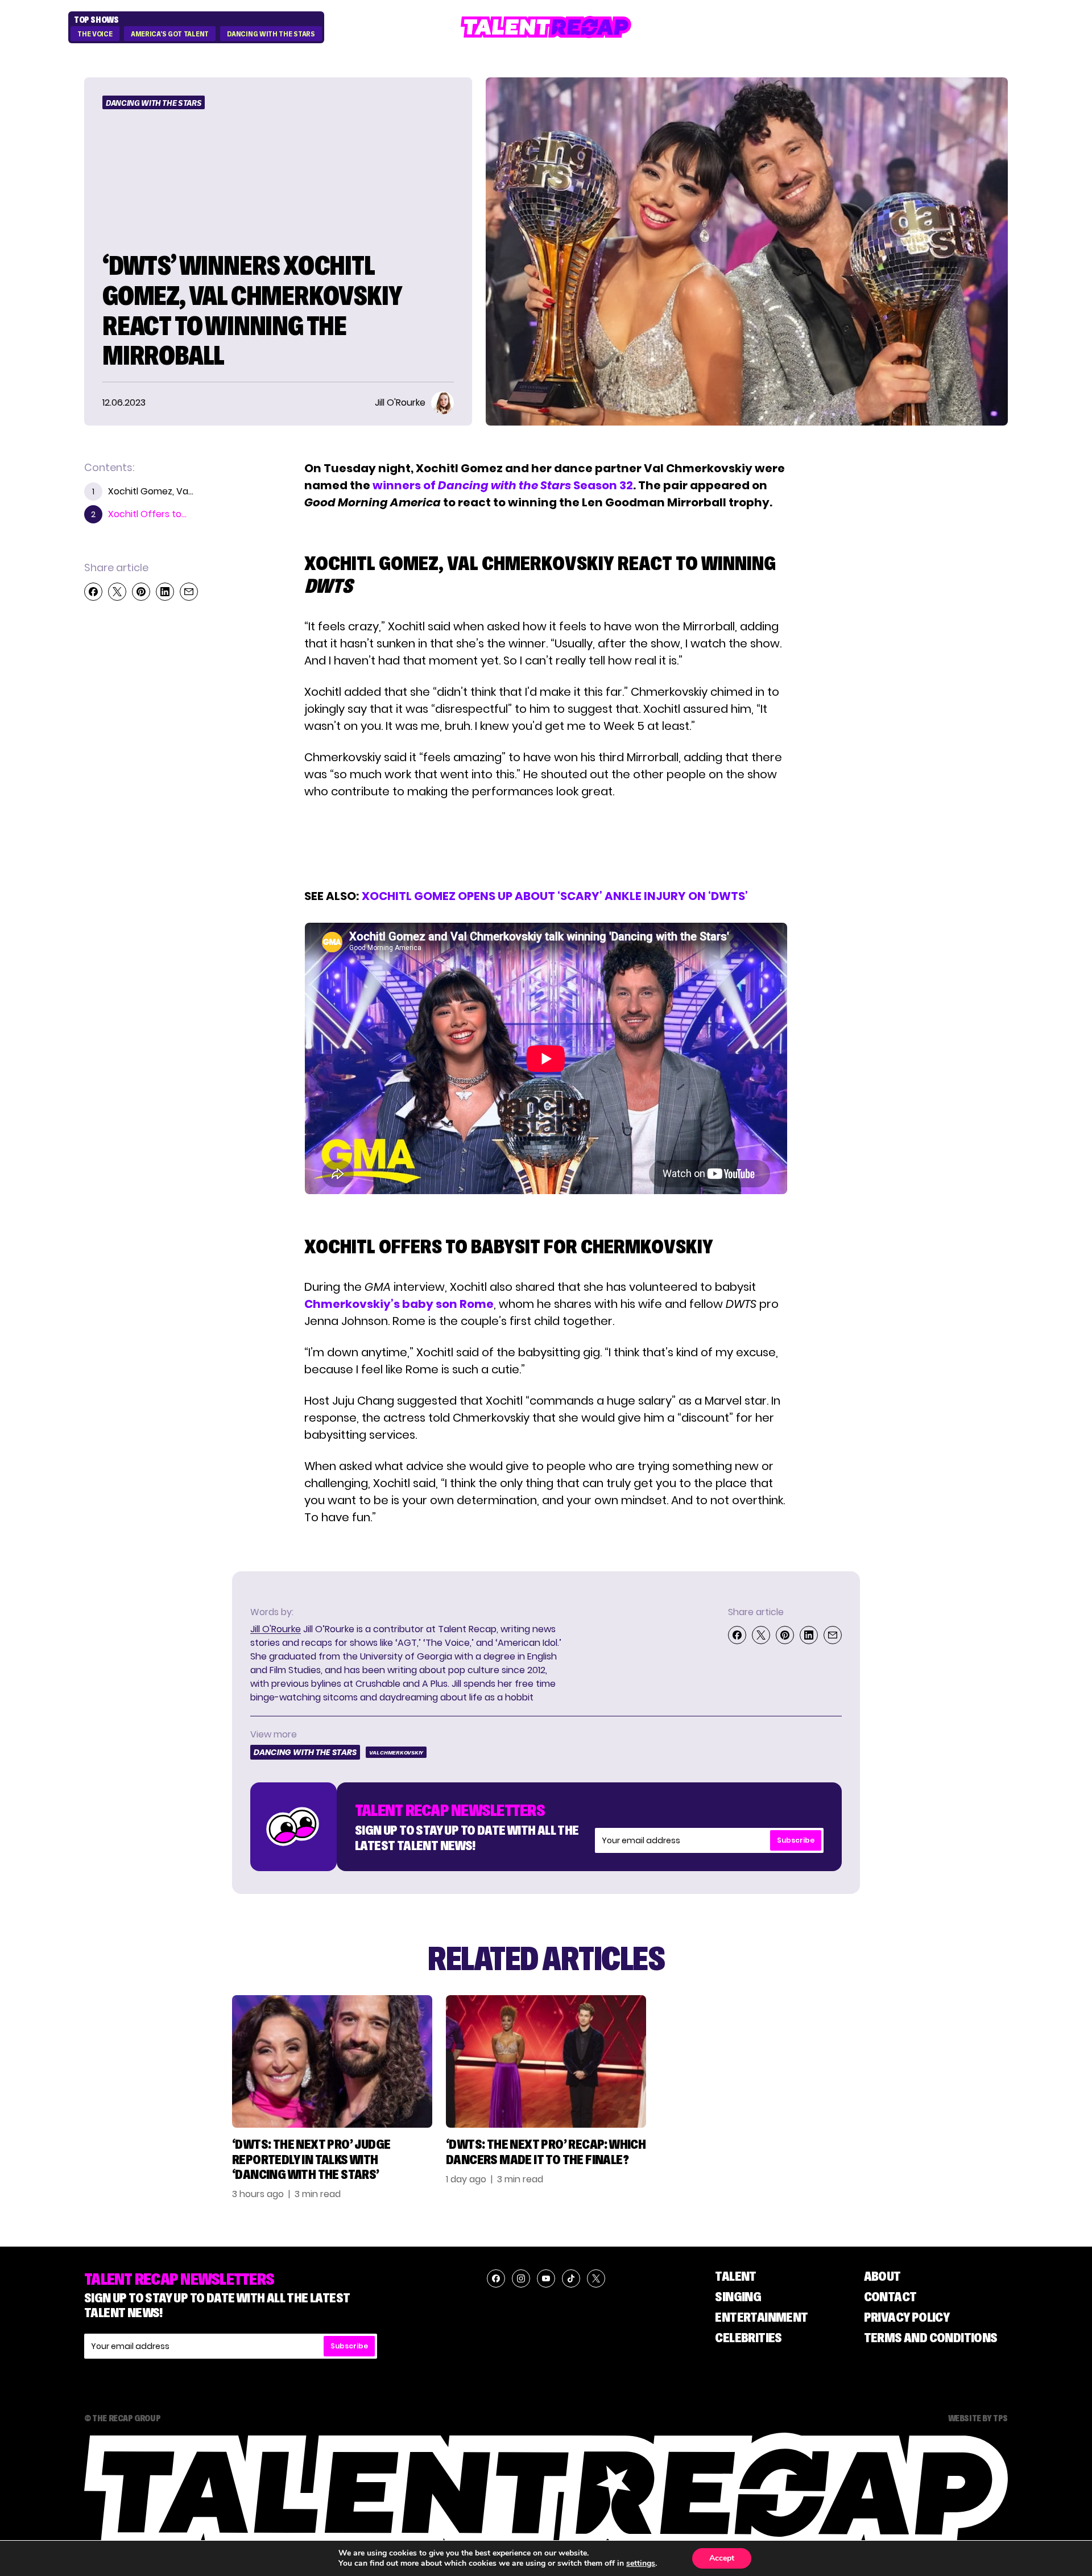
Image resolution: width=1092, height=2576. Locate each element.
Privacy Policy (907, 2317)
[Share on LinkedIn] (165, 592)
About (882, 2276)
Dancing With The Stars (271, 34)
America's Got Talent (170, 34)
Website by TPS (978, 2418)
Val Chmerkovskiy (396, 1753)
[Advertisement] (545, 844)
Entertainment (761, 2317)
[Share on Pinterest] (141, 592)
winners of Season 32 (503, 485)
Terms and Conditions (931, 2337)
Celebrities (748, 2337)
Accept (722, 2558)
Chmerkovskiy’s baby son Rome (399, 1304)
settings (641, 2563)
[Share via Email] (189, 592)
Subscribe (796, 1840)
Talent (735, 2276)
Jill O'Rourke (276, 1629)
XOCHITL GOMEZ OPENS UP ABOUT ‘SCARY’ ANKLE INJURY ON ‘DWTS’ (555, 896)
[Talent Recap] (546, 27)
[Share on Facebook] (93, 592)
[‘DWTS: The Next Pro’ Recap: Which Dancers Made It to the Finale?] (546, 2061)
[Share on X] (117, 592)
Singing (738, 2296)
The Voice (95, 34)
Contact (890, 2296)
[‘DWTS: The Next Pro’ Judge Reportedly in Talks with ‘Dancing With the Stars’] (332, 2061)
